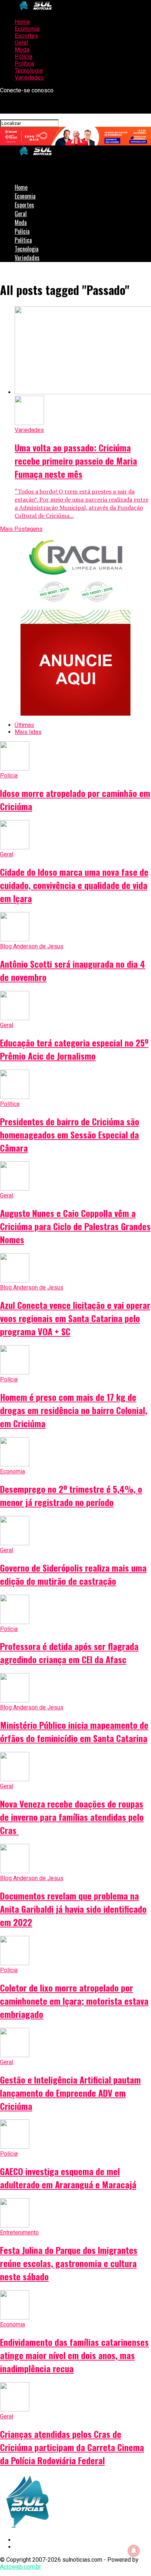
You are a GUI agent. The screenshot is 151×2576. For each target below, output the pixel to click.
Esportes (26, 36)
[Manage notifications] (134, 2551)
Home (22, 22)
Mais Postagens (21, 529)
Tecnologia (29, 71)
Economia (27, 29)
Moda (22, 50)
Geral (21, 43)
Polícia (23, 57)
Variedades (29, 77)
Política (24, 64)
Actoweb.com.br (21, 2567)
